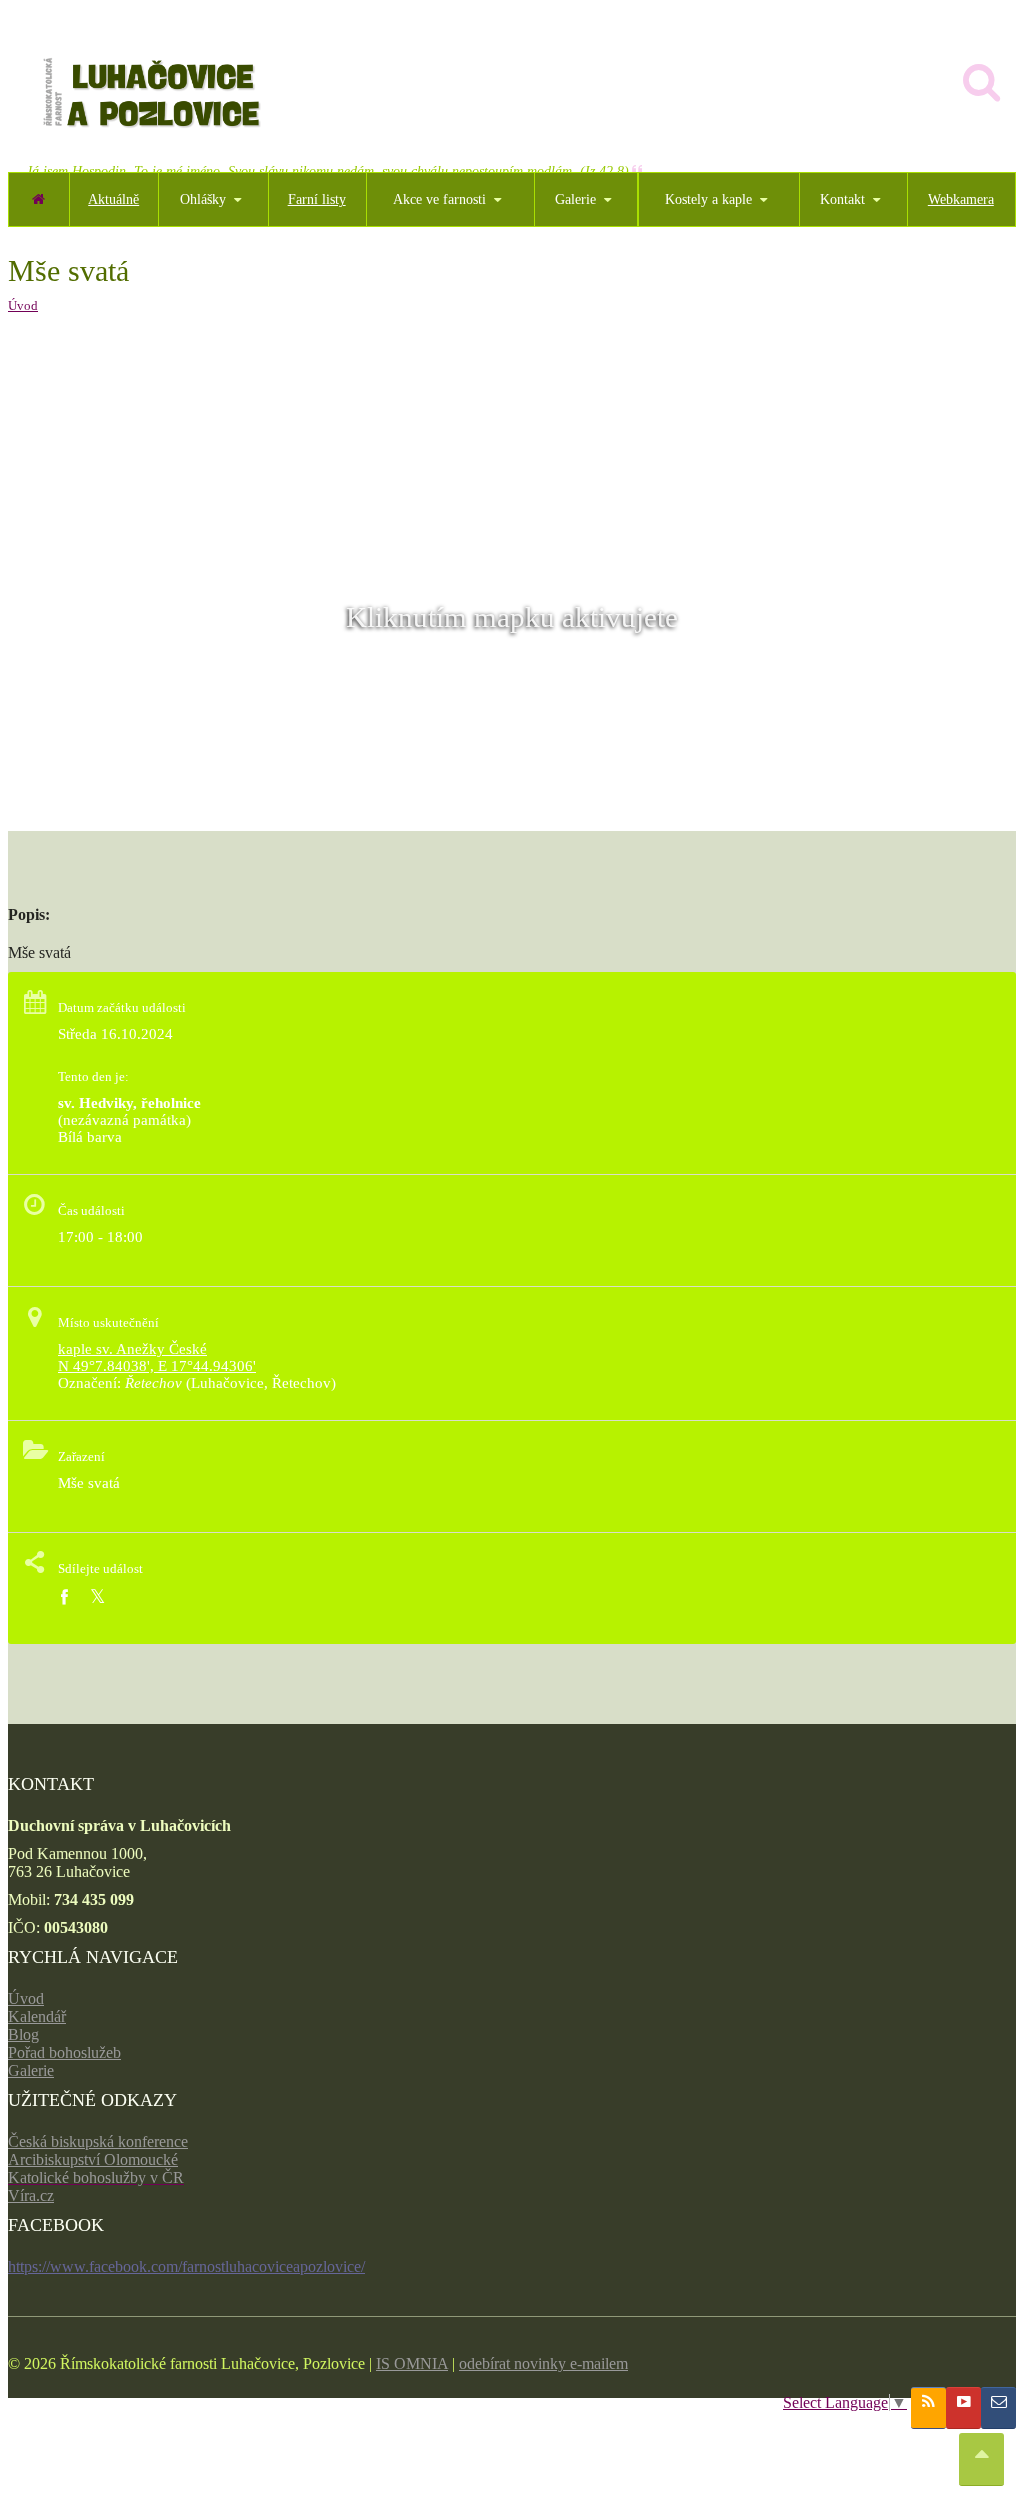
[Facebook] (64, 1597)
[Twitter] (97, 1597)
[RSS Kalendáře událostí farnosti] (928, 2408)
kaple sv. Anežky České (132, 1349)
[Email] (998, 2408)
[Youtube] (963, 2408)
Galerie (31, 2070)
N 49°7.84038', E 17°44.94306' (157, 1366)
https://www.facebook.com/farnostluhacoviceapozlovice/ (186, 2266)
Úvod (23, 305)
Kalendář (37, 2016)
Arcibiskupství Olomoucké (93, 2159)
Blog (23, 2034)
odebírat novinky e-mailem (543, 2363)
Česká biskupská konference (98, 2141)
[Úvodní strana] (38, 199)
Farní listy (317, 199)
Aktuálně (113, 199)
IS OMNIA (412, 2363)
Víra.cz (31, 2195)
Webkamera (961, 199)
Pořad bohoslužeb (64, 2052)
